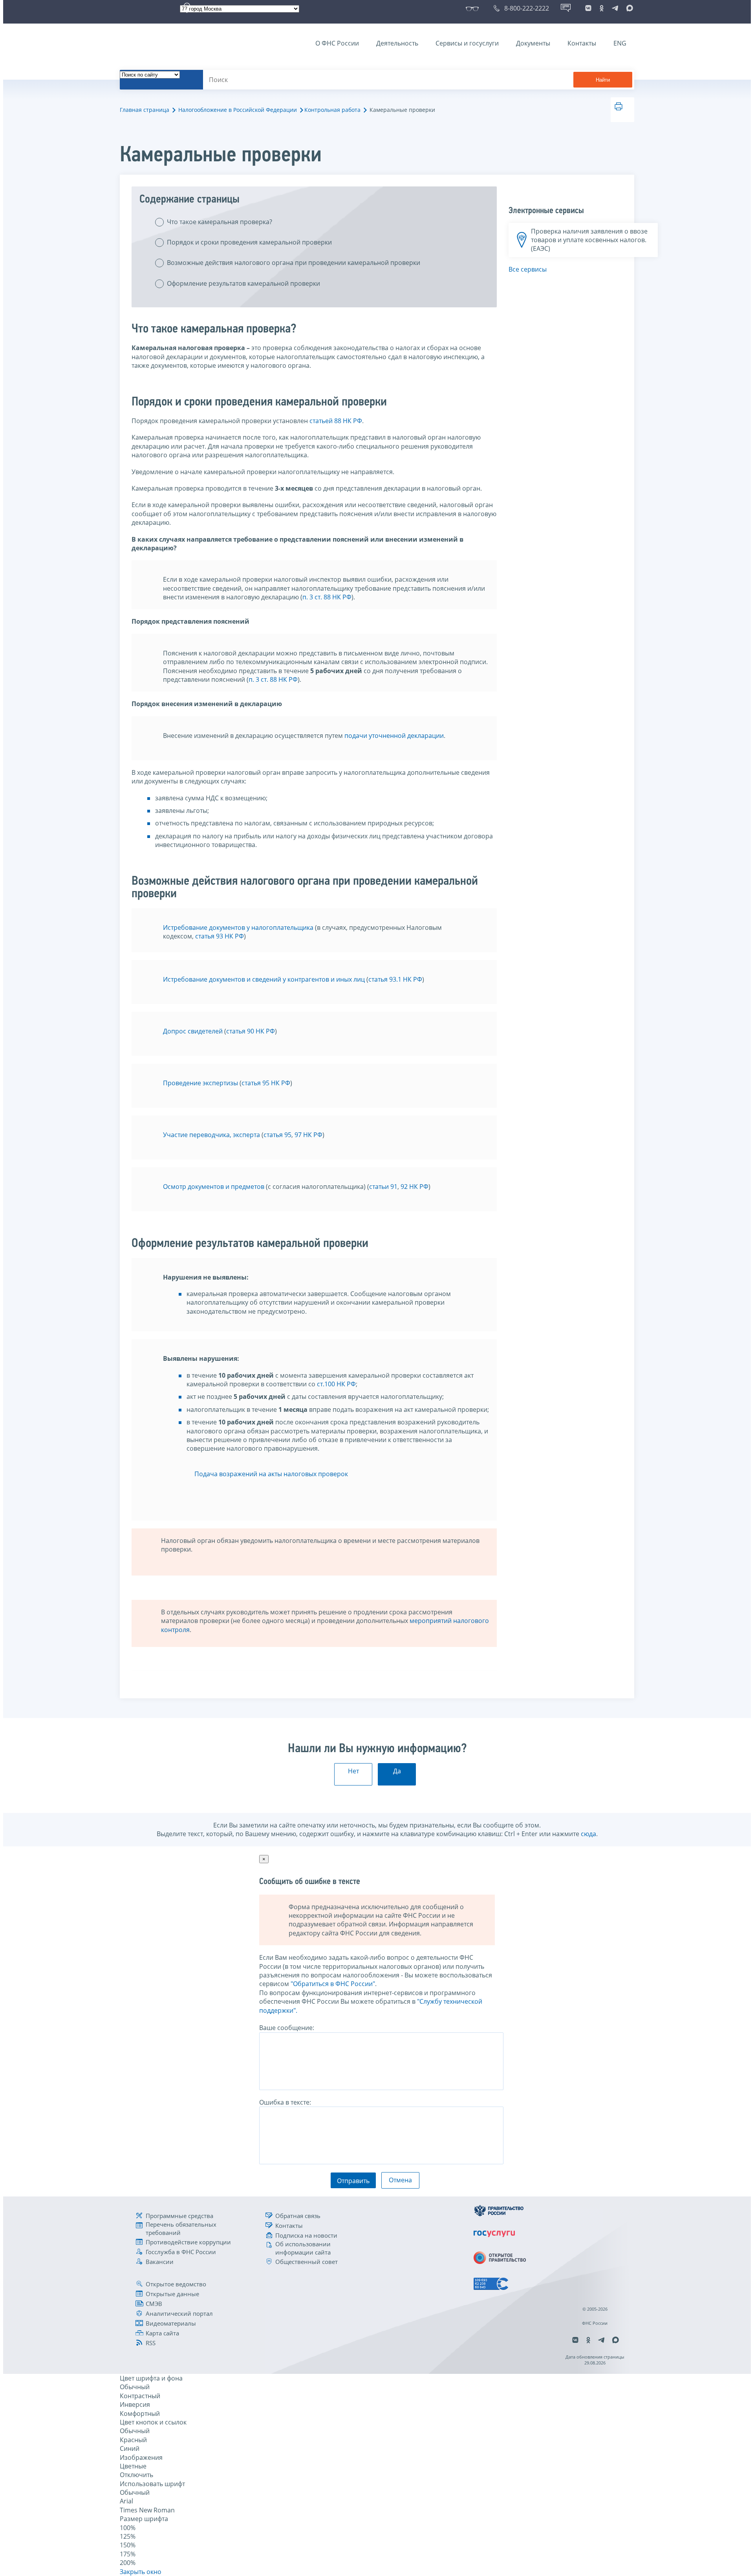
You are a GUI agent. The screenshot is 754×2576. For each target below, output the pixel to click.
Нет (353, 1771)
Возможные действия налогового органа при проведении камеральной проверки (294, 263)
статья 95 (277, 1135)
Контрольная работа (332, 110)
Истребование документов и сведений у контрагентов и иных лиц (264, 979)
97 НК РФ (308, 1135)
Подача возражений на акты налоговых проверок (271, 1474)
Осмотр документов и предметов (214, 1187)
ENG (620, 43)
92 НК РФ (415, 1187)
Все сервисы (528, 269)
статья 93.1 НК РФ (395, 979)
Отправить (353, 2181)
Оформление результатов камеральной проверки (243, 283)
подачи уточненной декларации (394, 736)
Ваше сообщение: (287, 2028)
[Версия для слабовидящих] (474, 8)
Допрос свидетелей (193, 1031)
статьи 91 (383, 1187)
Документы (533, 43)
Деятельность (397, 43)
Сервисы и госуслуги (467, 43)
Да (397, 1771)
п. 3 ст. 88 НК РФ (327, 597)
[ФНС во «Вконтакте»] (588, 8)
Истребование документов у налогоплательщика (239, 927)
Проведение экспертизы (200, 1083)
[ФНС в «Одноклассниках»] (602, 8)
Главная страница (145, 110)
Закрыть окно (141, 2572)
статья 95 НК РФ (266, 1083)
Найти (603, 80)
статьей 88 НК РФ (336, 421)
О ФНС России (337, 43)
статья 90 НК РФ (251, 1031)
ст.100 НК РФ (336, 1384)
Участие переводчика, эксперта (211, 1135)
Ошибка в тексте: (285, 2102)
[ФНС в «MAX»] (628, 8)
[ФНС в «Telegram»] (615, 8)
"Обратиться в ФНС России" (333, 1984)
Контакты (582, 43)
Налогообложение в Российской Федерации (238, 110)
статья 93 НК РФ (219, 936)
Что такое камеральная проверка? (220, 222)
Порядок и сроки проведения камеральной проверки (249, 242)
